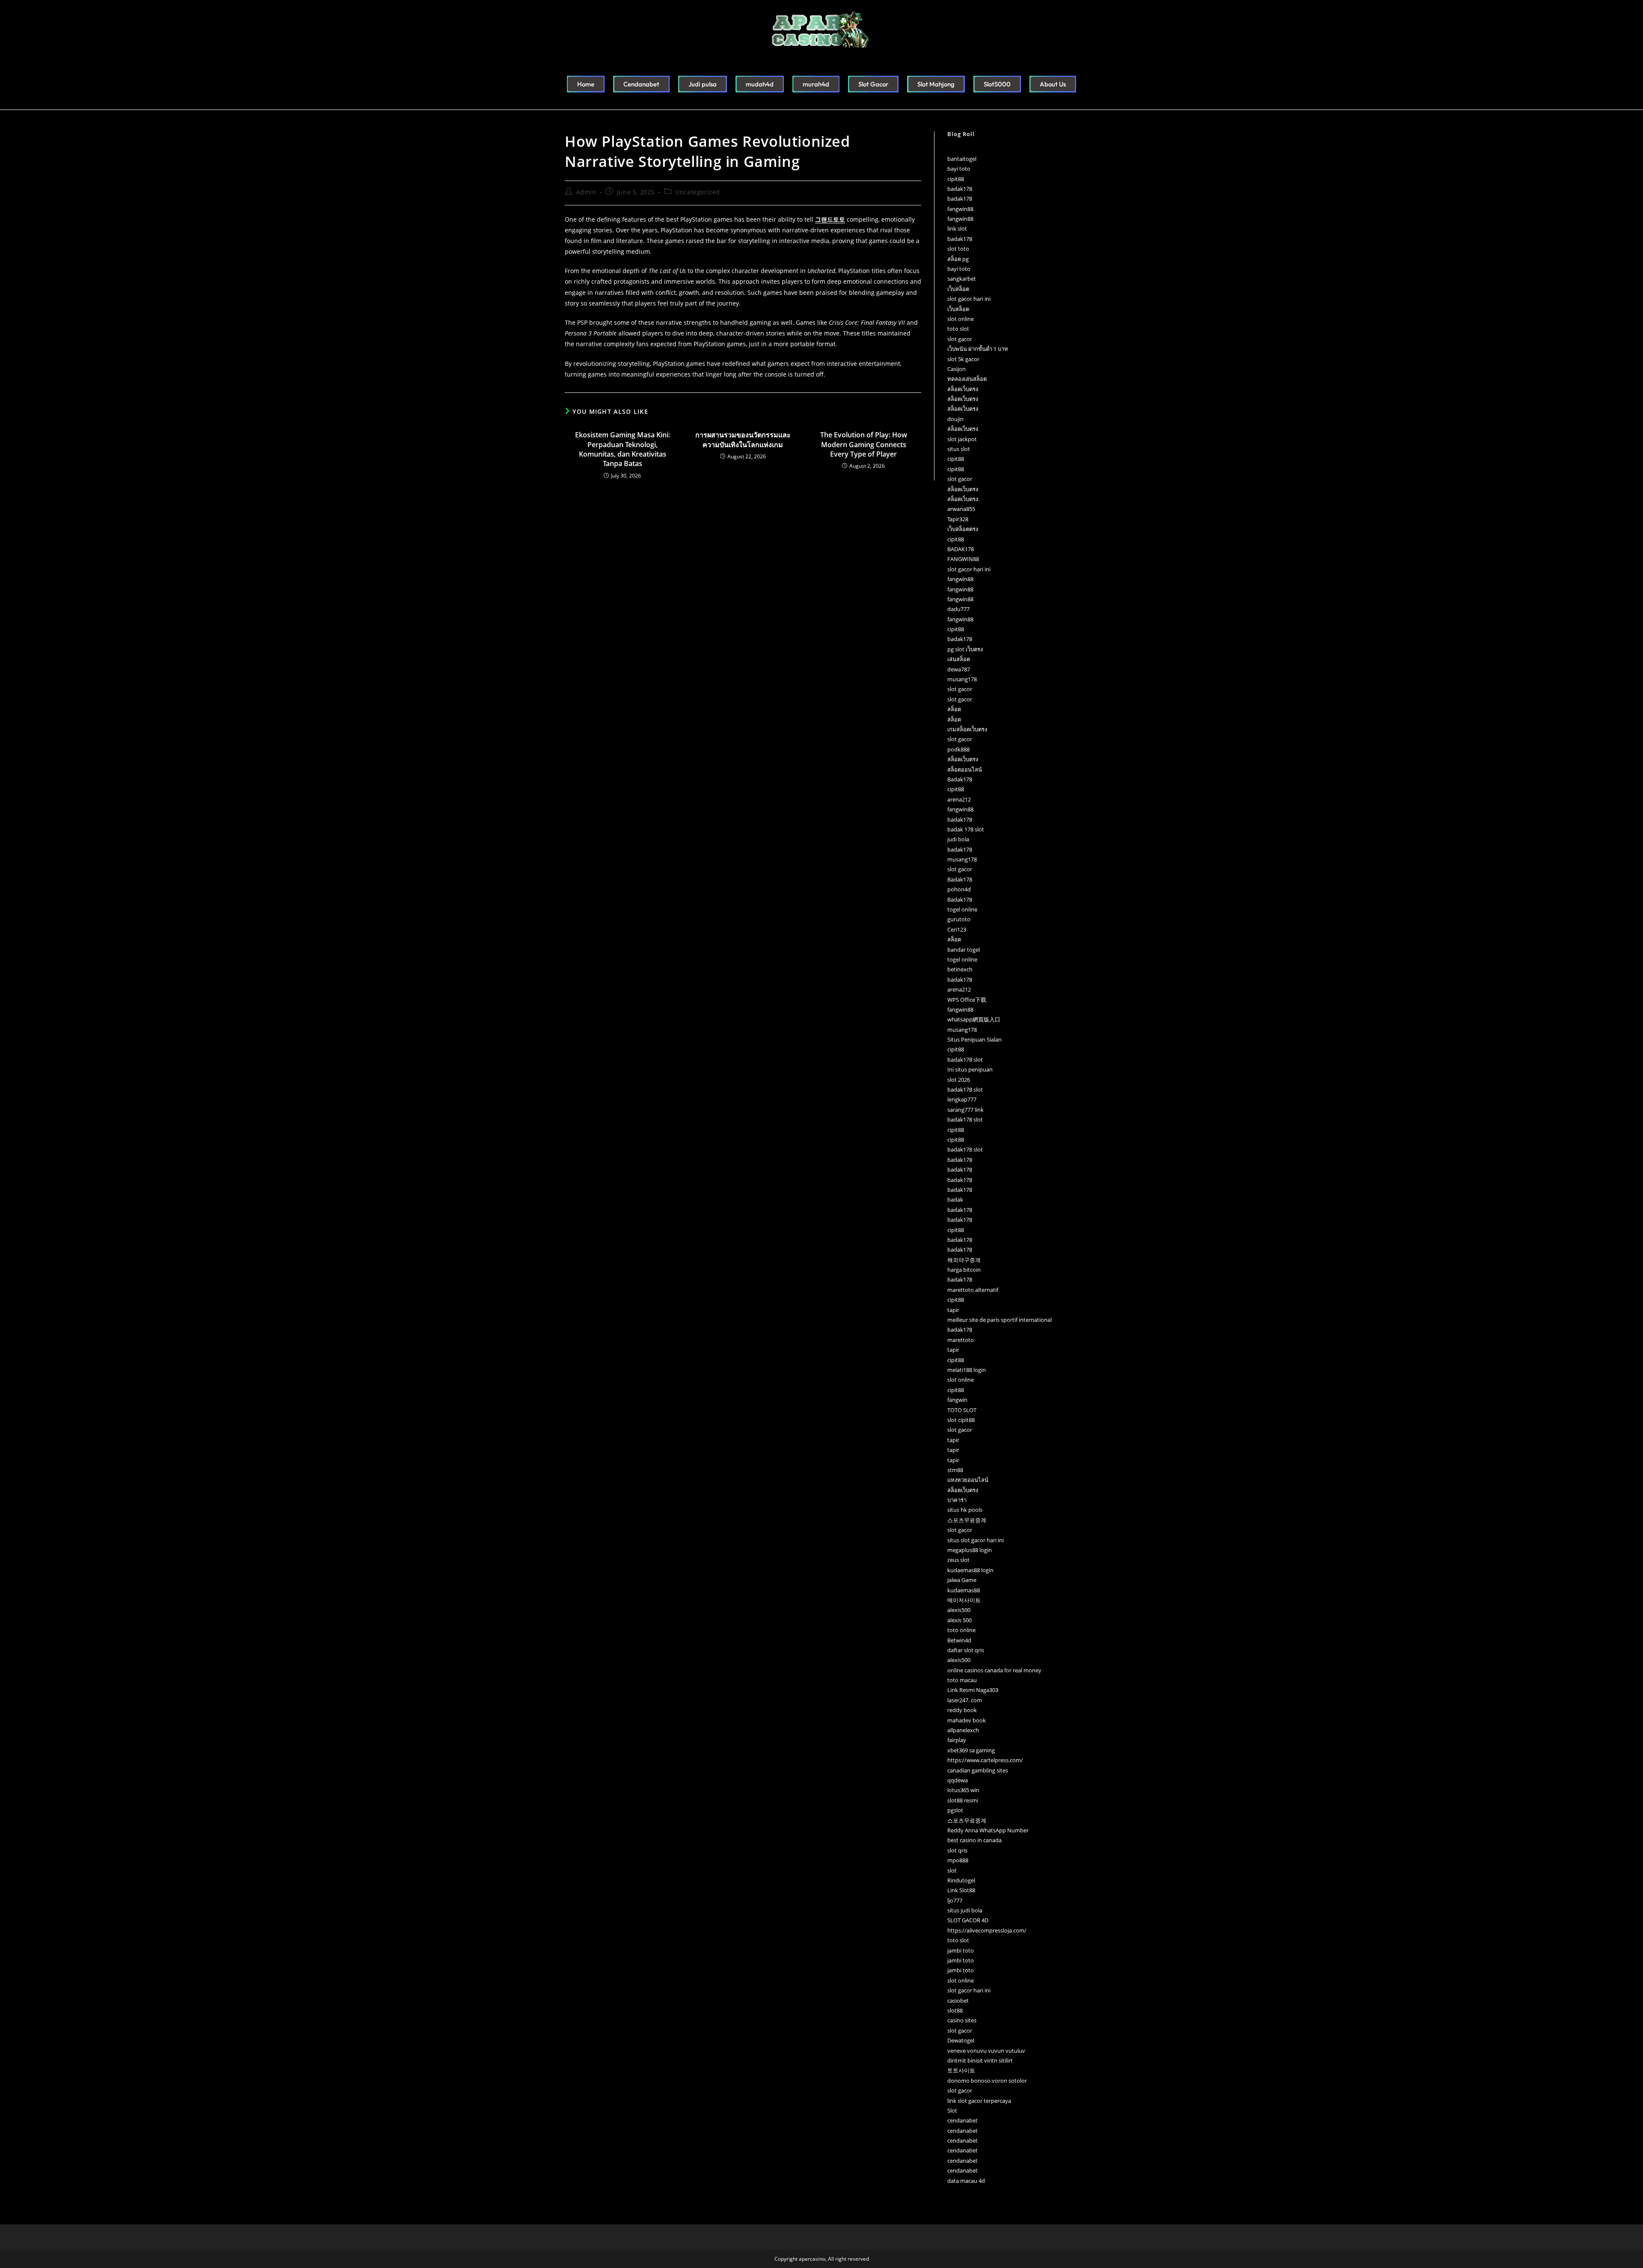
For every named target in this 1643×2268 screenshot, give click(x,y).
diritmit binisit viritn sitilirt (980, 2060)
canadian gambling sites (978, 1770)
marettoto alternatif (973, 1290)
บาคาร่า (957, 1500)
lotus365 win (963, 1790)
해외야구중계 (964, 1260)
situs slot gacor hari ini (976, 1540)
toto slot (958, 329)
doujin (955, 419)
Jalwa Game (962, 1580)
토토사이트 (961, 2070)
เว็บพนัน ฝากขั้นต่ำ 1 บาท (978, 349)
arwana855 (961, 509)
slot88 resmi (963, 1800)
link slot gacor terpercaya (979, 2101)
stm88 (955, 1470)
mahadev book (967, 1720)
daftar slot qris (966, 1650)
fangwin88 (960, 209)
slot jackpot (962, 439)
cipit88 (956, 179)
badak (955, 1199)
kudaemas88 (964, 1590)
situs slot (959, 449)
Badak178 (960, 779)
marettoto (961, 1340)
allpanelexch (963, 1730)
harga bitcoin (964, 1270)
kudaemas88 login (970, 1570)
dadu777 (958, 609)
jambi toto (961, 1950)
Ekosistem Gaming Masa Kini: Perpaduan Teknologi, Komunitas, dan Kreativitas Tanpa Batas (623, 449)
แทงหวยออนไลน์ (968, 1480)
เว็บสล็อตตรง (963, 529)
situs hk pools (965, 1510)
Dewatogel (961, 2040)
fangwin (957, 1400)
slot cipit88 (961, 1420)
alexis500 (959, 1610)
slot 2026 (959, 1080)
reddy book (962, 1710)
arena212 (959, 799)
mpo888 (958, 1860)
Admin (586, 192)
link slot (957, 229)
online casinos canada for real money (994, 1670)
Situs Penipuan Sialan (974, 1039)
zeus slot (958, 1560)
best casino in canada (974, 1840)
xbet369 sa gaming (971, 1750)
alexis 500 (959, 1620)
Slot (952, 2111)
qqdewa (958, 1780)
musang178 (962, 679)
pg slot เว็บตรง (965, 649)
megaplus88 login (970, 1550)
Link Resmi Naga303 (973, 1690)
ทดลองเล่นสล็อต (967, 379)
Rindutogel (961, 1880)
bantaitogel (962, 159)
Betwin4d (959, 1640)
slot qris (957, 1850)
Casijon (956, 369)
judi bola (958, 839)
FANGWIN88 (963, 559)
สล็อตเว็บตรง (963, 389)
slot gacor (960, 339)
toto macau (962, 1680)
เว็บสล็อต (958, 289)
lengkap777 (962, 1099)
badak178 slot (965, 1060)
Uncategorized (698, 192)
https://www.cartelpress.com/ (985, 1760)
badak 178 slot (966, 829)
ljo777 (955, 1900)
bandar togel (964, 950)
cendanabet (962, 2120)
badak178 (960, 189)
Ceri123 (957, 929)
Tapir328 (958, 519)
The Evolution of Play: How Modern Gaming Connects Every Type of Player (864, 444)
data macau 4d (966, 2181)
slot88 (955, 2010)
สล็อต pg (958, 259)
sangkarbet (962, 279)
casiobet (958, 2001)
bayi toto (959, 169)
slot (952, 1870)
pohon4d (959, 889)
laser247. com (965, 1700)
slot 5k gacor (963, 359)
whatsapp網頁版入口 (974, 1019)
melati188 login (967, 1370)
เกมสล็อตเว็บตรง (967, 729)
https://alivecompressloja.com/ (987, 1930)
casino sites (962, 2020)
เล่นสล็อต (959, 659)
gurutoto (959, 919)
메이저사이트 (964, 1600)
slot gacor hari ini (969, 299)
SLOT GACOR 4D (968, 1920)
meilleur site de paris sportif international (999, 1320)
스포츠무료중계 (967, 1520)
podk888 (958, 749)
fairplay (957, 1740)
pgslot (955, 1810)
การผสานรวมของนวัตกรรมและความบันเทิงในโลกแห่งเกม (743, 439)
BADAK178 (961, 549)
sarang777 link (965, 1110)
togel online (962, 909)
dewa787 (959, 669)
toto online (961, 1630)
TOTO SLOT (962, 1410)
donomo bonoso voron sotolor (987, 2081)
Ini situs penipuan (970, 1069)
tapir (953, 1310)
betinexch (960, 969)
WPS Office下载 (967, 1000)
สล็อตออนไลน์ (965, 769)
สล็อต (954, 709)
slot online (961, 319)
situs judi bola (965, 1910)
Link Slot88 (961, 1890)
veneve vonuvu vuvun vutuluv (986, 2051)
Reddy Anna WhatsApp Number (988, 1830)
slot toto (958, 249)
